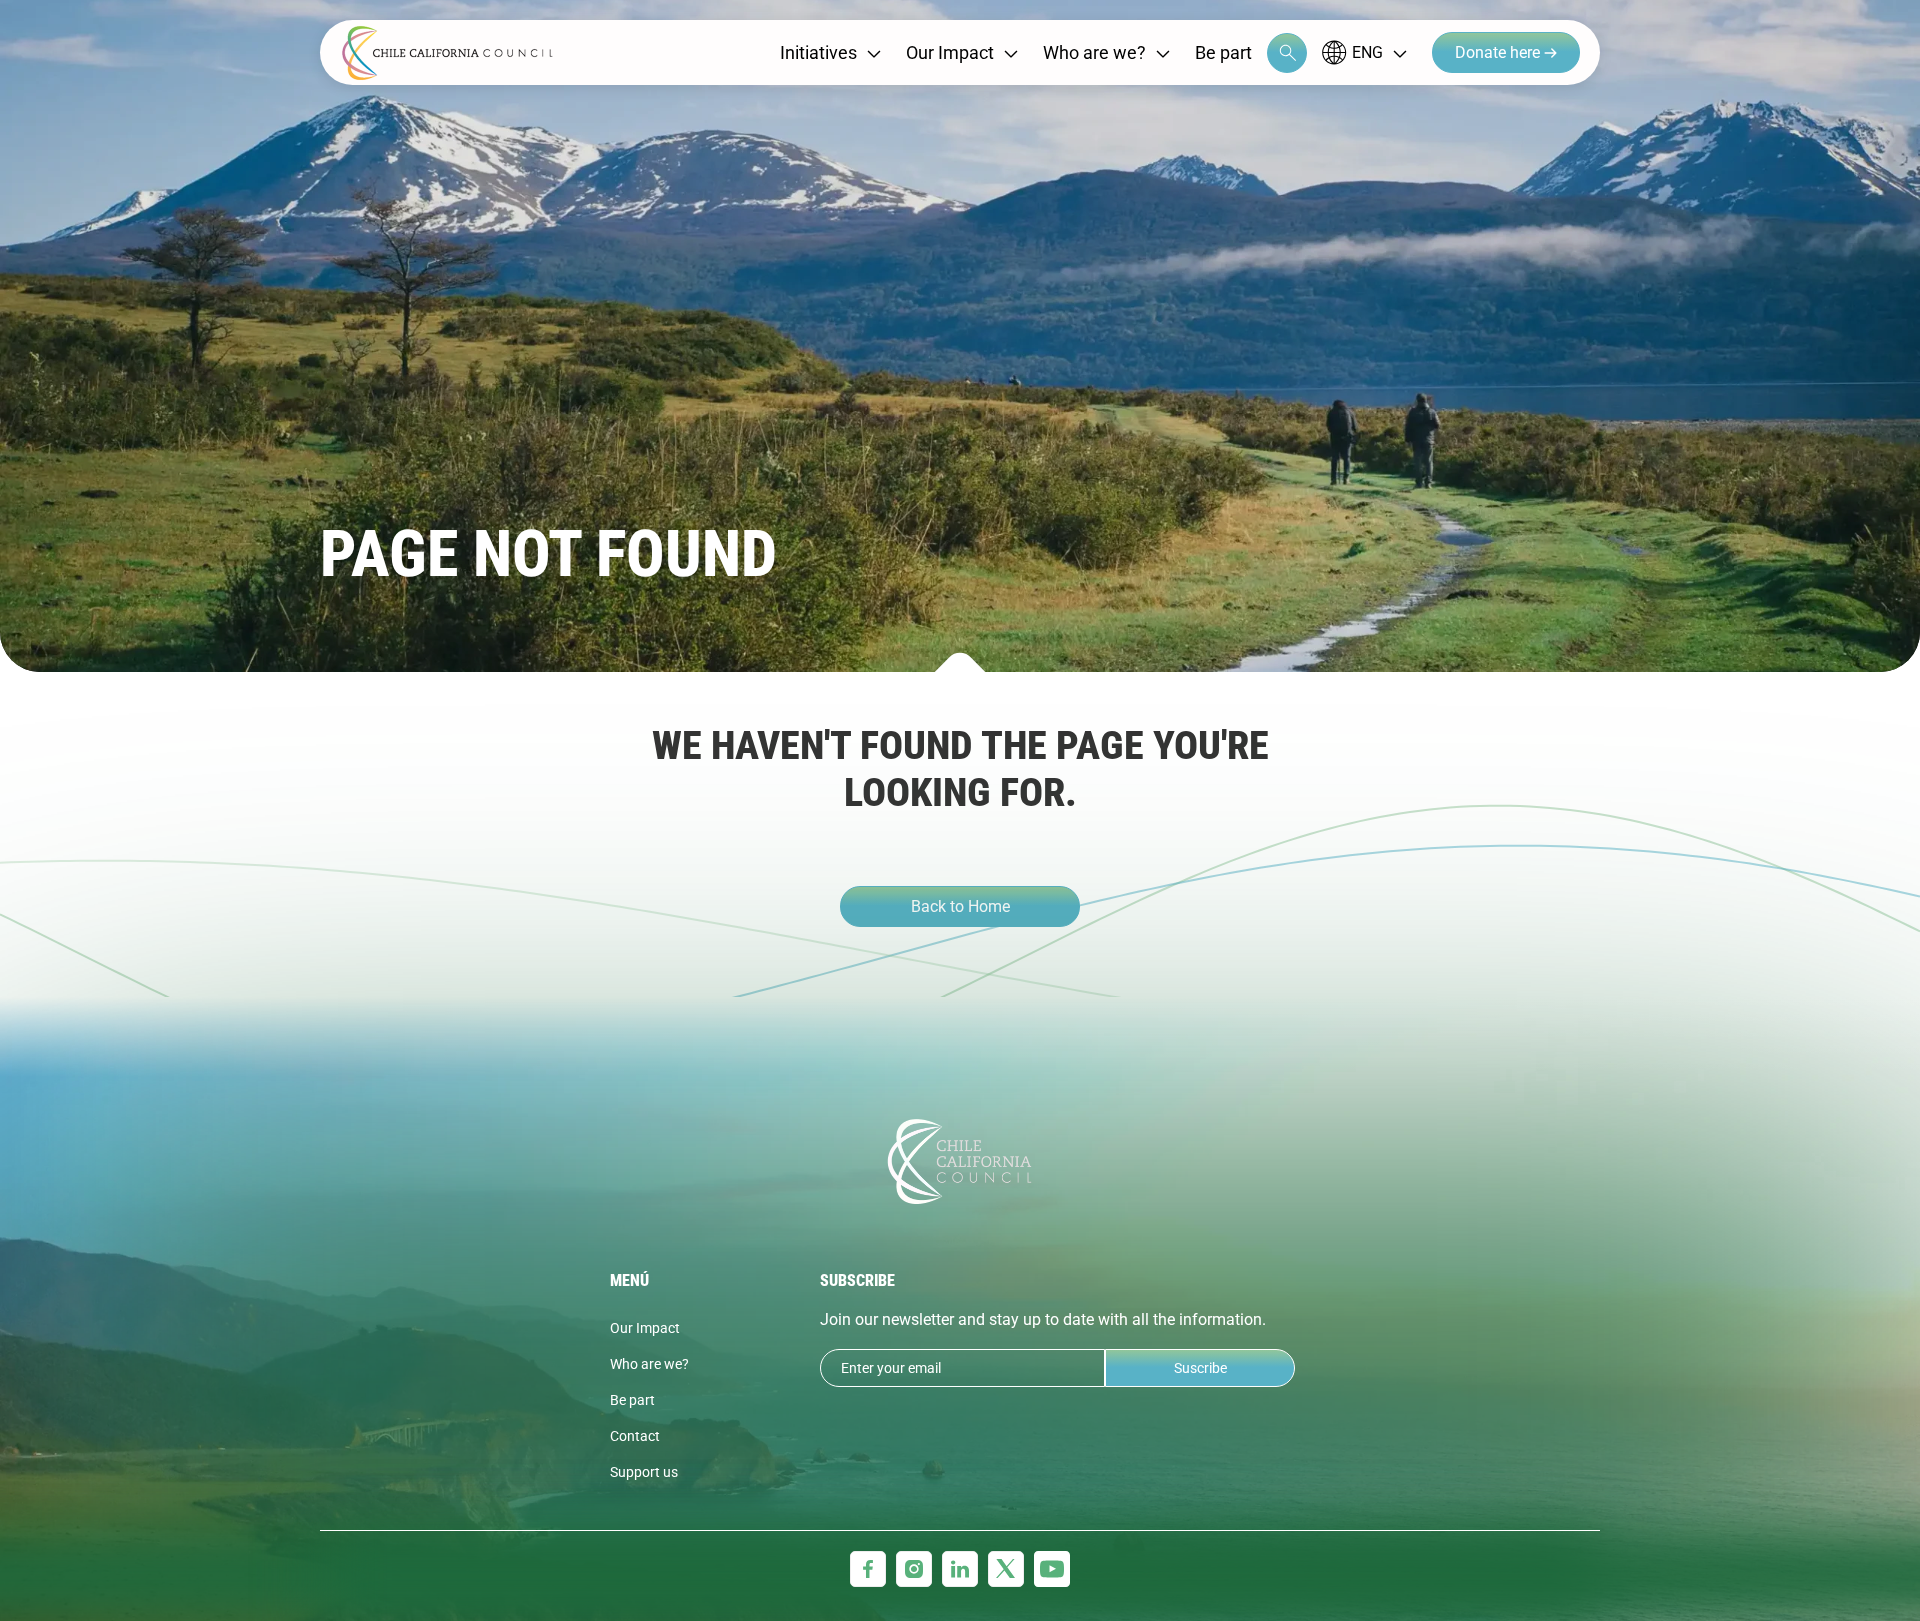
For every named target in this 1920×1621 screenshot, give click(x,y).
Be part (1223, 52)
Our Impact (950, 52)
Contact (635, 1436)
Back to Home (960, 906)
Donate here (1499, 52)
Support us (644, 1472)
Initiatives (818, 52)
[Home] (447, 53)
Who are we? (1094, 52)
